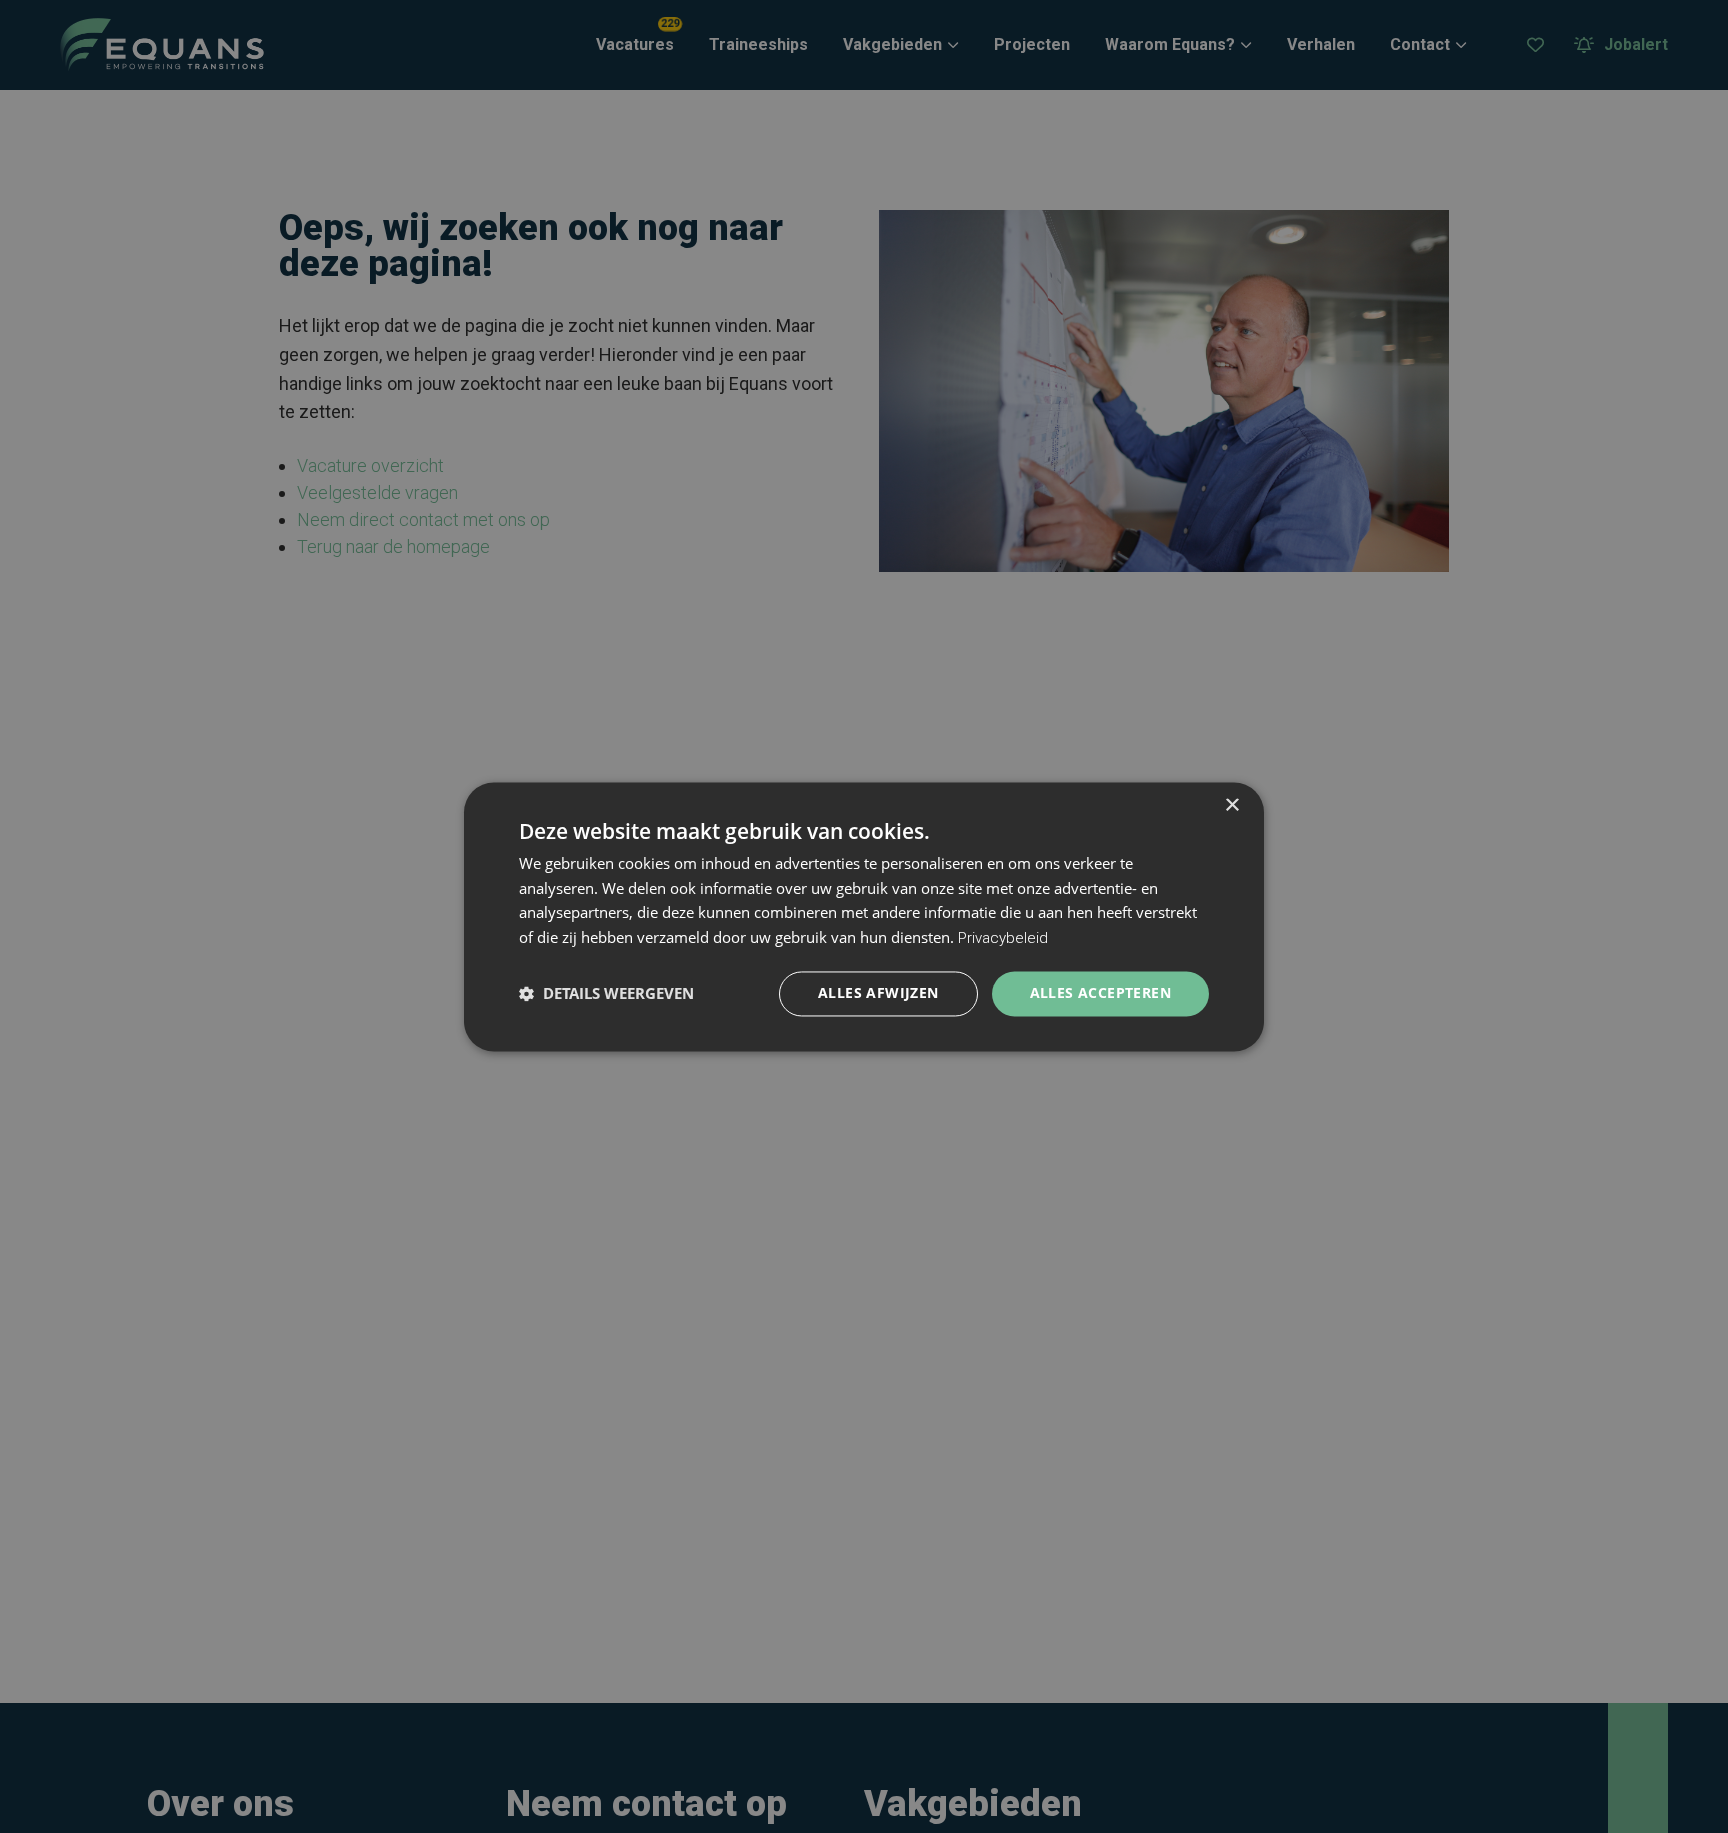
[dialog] (864, 916)
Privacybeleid (1003, 939)
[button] (606, 994)
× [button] (1231, 805)
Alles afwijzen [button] (878, 992)
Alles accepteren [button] (1100, 992)
